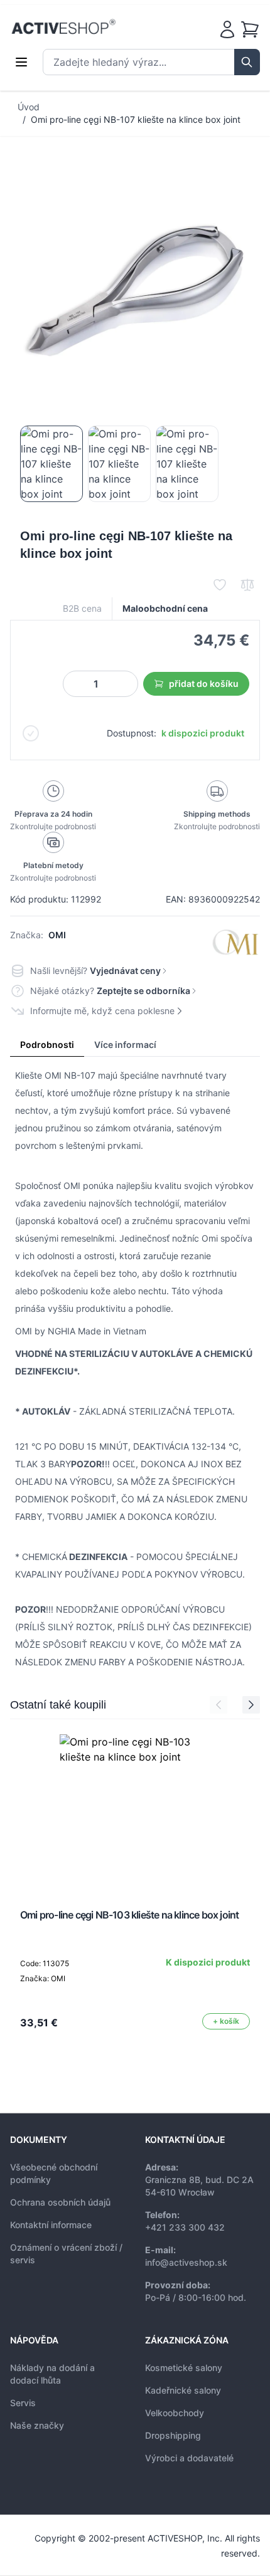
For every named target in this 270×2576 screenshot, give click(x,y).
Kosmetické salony (184, 2368)
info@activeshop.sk (186, 2262)
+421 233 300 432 (185, 2227)
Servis (23, 2403)
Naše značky (37, 2425)
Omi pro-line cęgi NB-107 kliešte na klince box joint (136, 119)
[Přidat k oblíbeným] (220, 585)
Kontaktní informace (51, 2225)
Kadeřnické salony (183, 2390)
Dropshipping (173, 2435)
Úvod (29, 107)
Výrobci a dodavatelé (189, 2458)
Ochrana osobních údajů (60, 2202)
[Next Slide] (251, 1705)
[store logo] (63, 27)
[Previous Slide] (219, 1705)
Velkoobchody (175, 2413)
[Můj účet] (227, 29)
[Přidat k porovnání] (247, 585)
